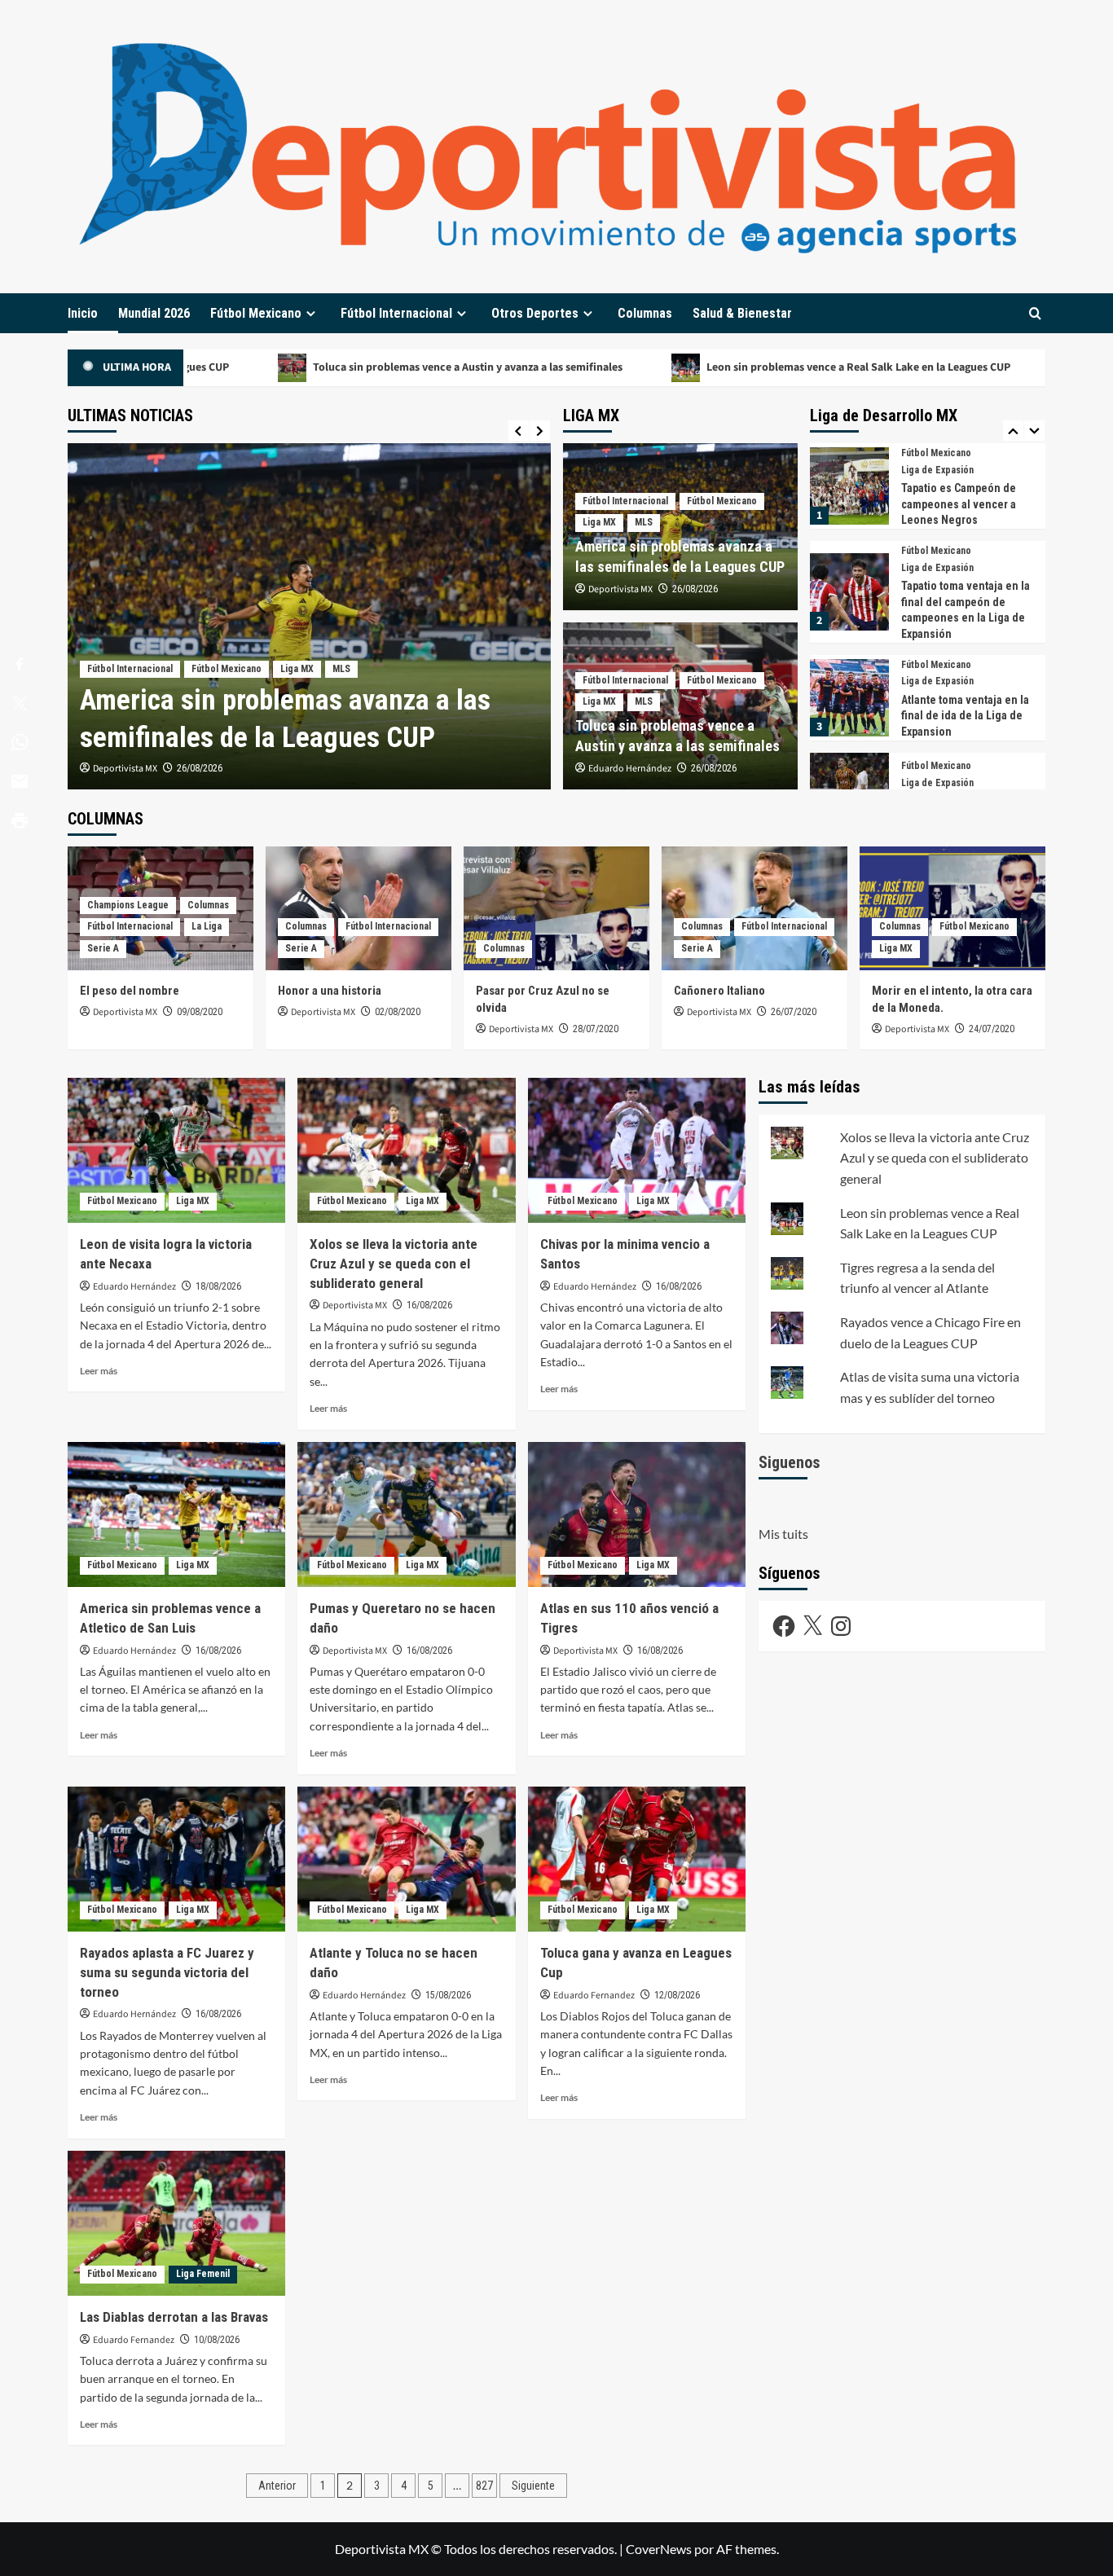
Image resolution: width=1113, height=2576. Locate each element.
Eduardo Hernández (630, 769)
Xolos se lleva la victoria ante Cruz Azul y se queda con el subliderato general (394, 1264)
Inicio (83, 313)
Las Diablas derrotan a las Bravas (174, 2317)
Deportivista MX (125, 769)
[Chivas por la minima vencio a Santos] (637, 1150)
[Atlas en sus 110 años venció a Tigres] (637, 1514)
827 (484, 2486)
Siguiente (533, 2486)
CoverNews (659, 2549)
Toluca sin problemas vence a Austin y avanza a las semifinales (361, 367)
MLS (341, 669)
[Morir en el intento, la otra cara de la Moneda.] (952, 908)
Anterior (277, 2486)
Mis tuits (783, 1534)
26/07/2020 (794, 1012)
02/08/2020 (398, 1012)
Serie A (103, 948)
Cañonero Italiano (719, 991)
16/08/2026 (429, 1305)
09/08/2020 (200, 1012)
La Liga (207, 926)
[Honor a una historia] (359, 908)
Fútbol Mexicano (256, 313)
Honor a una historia (330, 991)
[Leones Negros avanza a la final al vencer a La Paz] (849, 694)
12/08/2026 (677, 1995)
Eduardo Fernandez (594, 1996)
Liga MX (297, 669)
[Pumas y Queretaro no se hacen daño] (406, 1514)
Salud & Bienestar (742, 313)
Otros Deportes (535, 313)
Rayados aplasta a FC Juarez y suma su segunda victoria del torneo (167, 1972)
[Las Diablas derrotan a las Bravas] (176, 2223)
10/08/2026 (217, 2340)
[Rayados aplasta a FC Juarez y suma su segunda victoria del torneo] (176, 1859)
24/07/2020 (992, 1029)
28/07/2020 (596, 1029)
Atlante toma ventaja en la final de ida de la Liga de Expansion (965, 618)
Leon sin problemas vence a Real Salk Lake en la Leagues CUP (752, 367)
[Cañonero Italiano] (754, 908)
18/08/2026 (218, 1286)
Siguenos (790, 1462)
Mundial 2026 (154, 313)
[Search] (1035, 313)
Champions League (128, 905)
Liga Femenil (203, 2274)
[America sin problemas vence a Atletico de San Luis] (176, 1514)
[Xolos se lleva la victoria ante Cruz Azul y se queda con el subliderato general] (406, 1150)
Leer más (99, 1371)
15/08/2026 (448, 1995)
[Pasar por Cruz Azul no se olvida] (556, 908)
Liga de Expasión (937, 470)
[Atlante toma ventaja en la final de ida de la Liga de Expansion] (849, 600)
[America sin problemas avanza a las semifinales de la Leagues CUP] (309, 616)
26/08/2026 (200, 768)
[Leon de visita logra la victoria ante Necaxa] (176, 1150)
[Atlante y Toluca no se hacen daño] (406, 1859)
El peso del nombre (130, 991)
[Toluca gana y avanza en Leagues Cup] (637, 1859)
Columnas (645, 313)
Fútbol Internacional (396, 313)
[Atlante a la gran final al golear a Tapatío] (849, 783)
